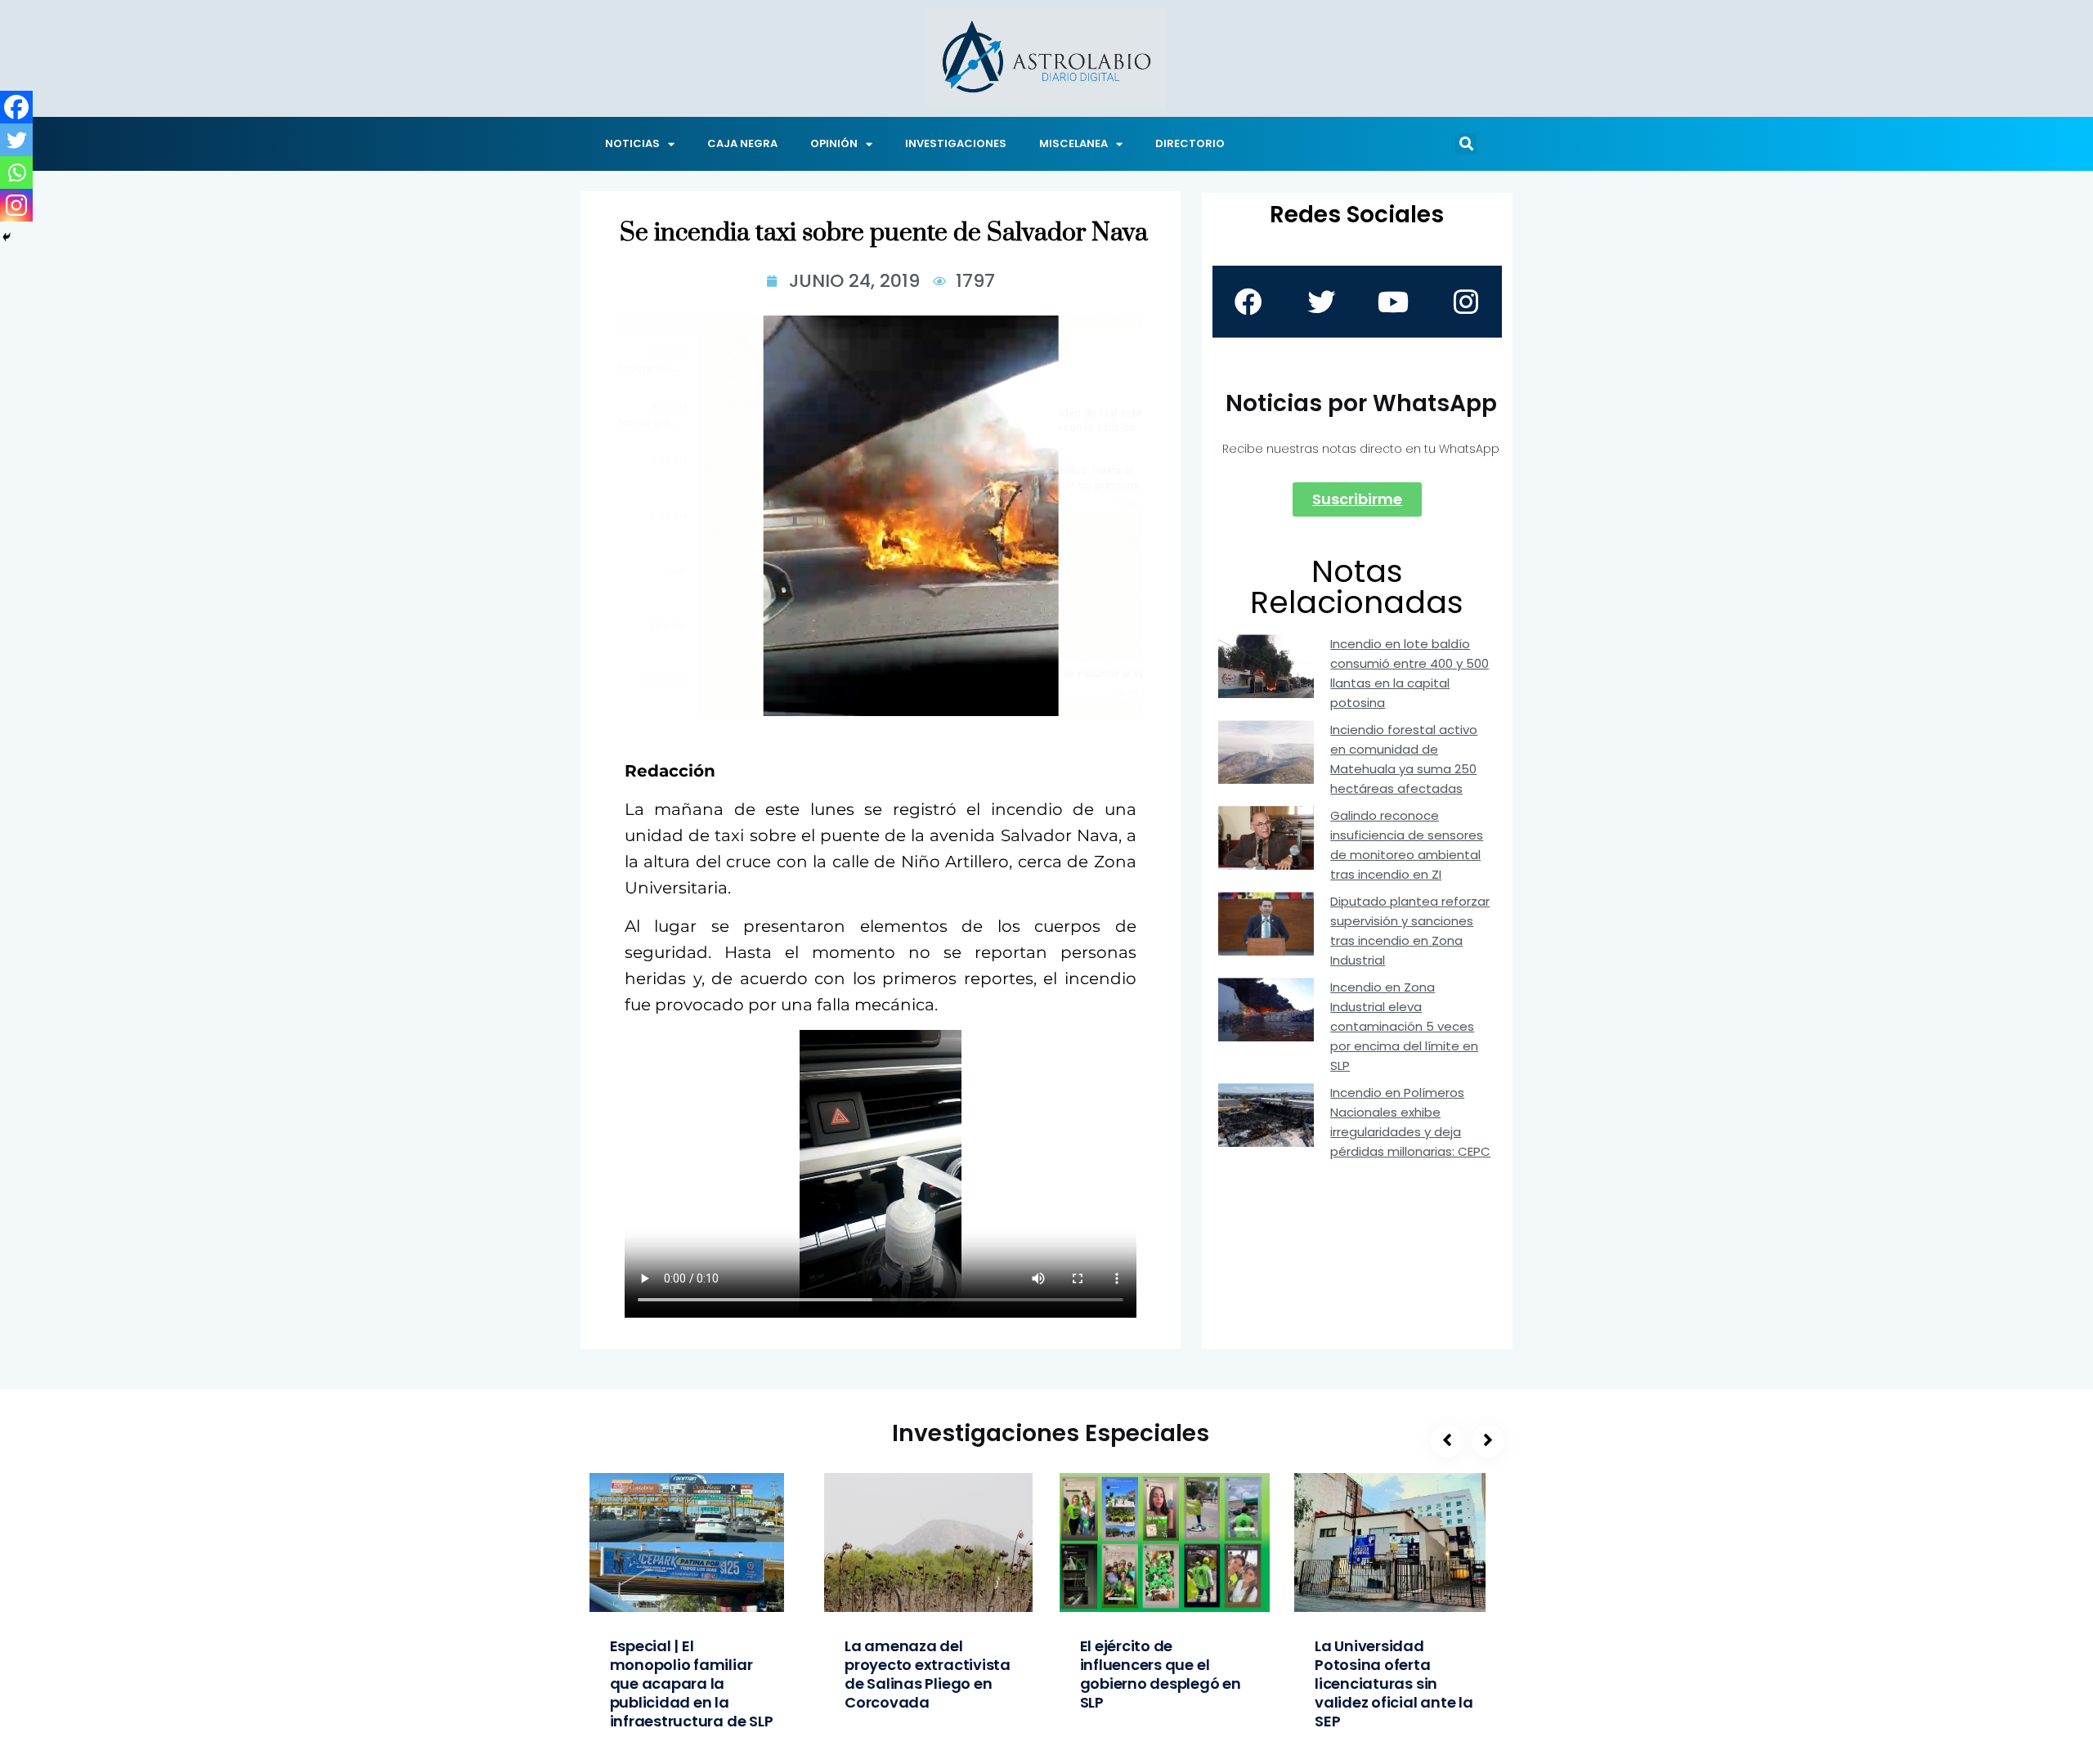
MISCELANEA (1073, 143)
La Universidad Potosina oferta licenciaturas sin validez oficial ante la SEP (1394, 1683)
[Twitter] (16, 140)
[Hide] (7, 237)
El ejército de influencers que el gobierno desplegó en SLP (1161, 1674)
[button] (1466, 144)
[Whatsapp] (16, 172)
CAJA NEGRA (742, 143)
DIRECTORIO (1190, 143)
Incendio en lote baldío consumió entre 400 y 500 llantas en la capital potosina (1410, 673)
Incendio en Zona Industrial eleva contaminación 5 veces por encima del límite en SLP (1404, 1026)
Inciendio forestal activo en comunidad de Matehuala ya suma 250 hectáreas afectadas (1404, 759)
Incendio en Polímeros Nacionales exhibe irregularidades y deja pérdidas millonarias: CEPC (1410, 1122)
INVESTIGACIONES (956, 143)
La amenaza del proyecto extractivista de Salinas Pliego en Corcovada (928, 1674)
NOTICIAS (632, 143)
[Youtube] (1393, 302)
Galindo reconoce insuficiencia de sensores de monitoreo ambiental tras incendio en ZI (1407, 845)
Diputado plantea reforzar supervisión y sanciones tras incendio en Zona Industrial (1410, 931)
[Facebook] (16, 107)
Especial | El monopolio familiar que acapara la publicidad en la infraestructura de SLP (692, 1683)
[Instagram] (16, 205)
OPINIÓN (834, 143)
